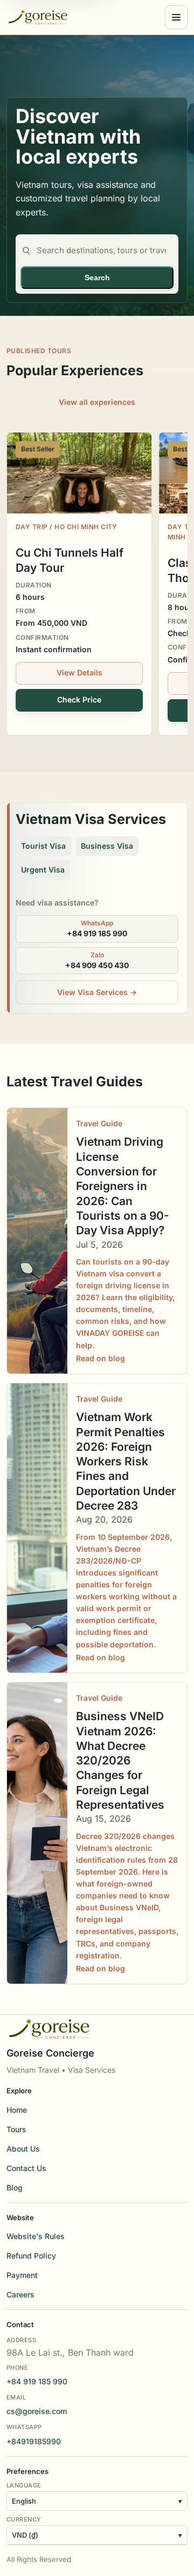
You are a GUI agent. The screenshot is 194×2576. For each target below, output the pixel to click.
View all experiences (97, 402)
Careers (20, 2294)
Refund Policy (31, 2256)
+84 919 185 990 (37, 2381)
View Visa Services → (97, 992)
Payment (22, 2275)
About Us (23, 2149)
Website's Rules (36, 2236)
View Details (79, 672)
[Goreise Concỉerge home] (38, 17)
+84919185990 (34, 2441)
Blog (15, 2188)
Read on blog (101, 1358)
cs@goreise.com (37, 2411)
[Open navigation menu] (176, 17)
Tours (16, 2129)
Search (97, 278)
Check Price (79, 699)
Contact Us (26, 2168)
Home (17, 2110)
